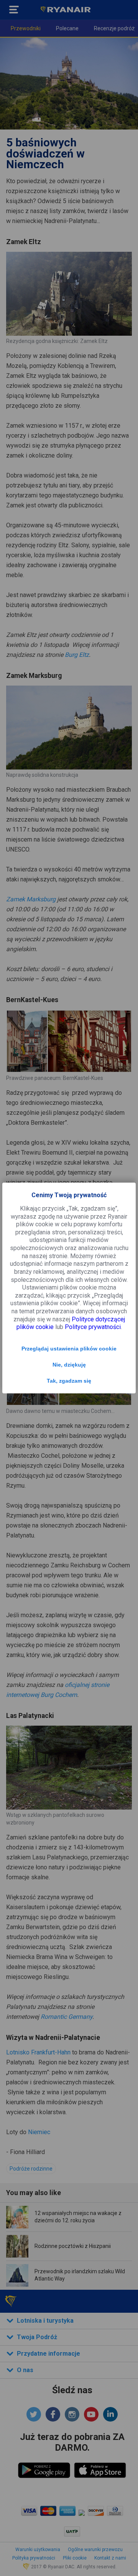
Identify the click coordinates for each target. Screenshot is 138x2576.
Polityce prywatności (93, 1327)
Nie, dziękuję (69, 1365)
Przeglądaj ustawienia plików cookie (69, 1349)
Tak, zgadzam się (69, 1381)
